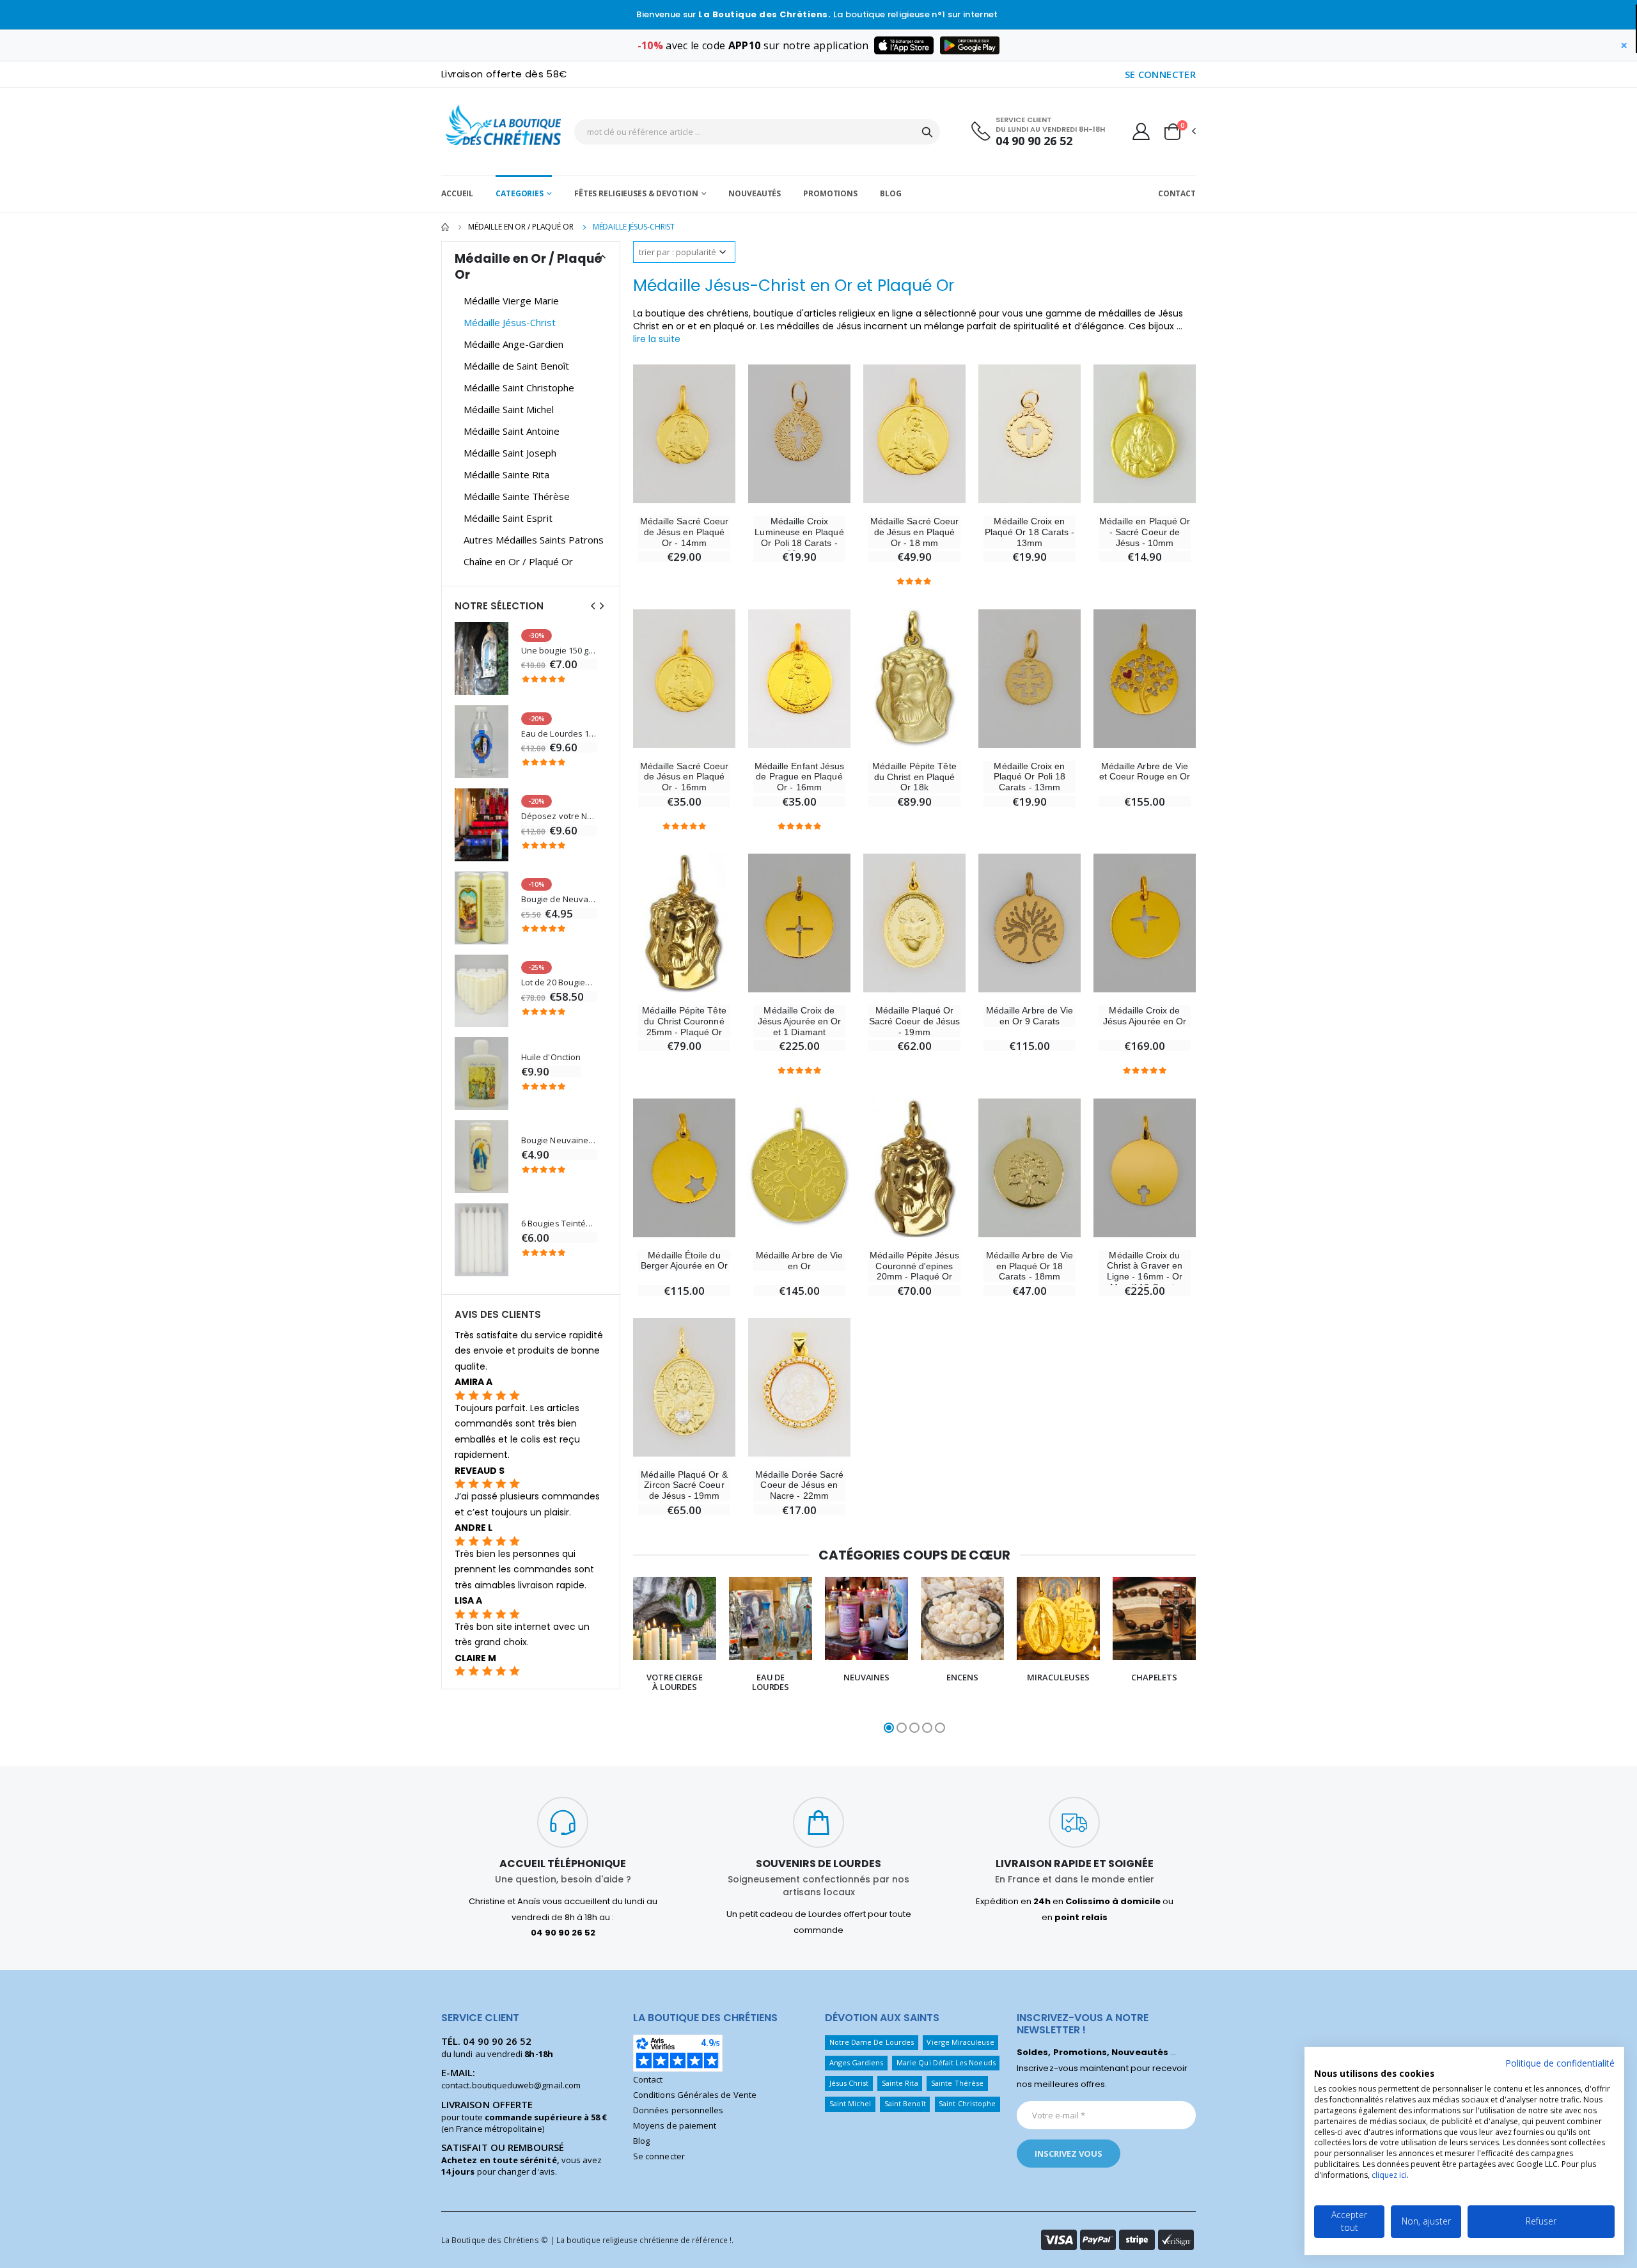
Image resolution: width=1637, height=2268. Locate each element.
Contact (1177, 193)
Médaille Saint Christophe (519, 387)
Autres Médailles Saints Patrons (534, 540)
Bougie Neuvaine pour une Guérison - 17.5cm (559, 1140)
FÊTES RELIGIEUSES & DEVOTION (636, 193)
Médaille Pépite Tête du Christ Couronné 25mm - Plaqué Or (684, 1021)
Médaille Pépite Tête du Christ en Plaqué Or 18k (914, 777)
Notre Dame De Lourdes (872, 2042)
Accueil (457, 193)
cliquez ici (1389, 2175)
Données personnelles (678, 2110)
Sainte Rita (900, 2083)
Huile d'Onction (551, 1057)
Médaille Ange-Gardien (513, 344)
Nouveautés (755, 193)
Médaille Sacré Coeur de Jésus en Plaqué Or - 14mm (684, 532)
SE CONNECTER (1161, 74)
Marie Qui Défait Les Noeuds (946, 2062)
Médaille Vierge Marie (511, 301)
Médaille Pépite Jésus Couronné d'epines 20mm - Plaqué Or (914, 1266)
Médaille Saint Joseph (510, 453)
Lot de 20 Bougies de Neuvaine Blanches (559, 982)
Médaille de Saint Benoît (516, 366)
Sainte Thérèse (957, 2083)
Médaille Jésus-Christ (510, 322)
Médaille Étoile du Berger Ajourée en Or (684, 1261)
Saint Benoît (905, 2103)
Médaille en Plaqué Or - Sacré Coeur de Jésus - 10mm (1145, 532)
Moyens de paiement (675, 2125)
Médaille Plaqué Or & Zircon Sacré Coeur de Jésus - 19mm (684, 1485)
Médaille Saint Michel (509, 409)
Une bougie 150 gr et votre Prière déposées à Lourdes (559, 651)
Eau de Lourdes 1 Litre (559, 734)
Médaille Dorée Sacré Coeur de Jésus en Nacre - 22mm (799, 1485)
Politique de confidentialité (1560, 2063)
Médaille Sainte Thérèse (517, 496)
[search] (927, 132)
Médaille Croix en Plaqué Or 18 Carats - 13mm (1030, 532)
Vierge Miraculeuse (960, 2042)
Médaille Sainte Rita (506, 474)
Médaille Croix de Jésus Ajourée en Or (1145, 1016)
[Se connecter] (1141, 131)
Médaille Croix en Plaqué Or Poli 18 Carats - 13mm (1030, 777)
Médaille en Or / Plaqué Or (521, 227)
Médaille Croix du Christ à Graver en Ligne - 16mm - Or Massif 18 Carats (1145, 1271)
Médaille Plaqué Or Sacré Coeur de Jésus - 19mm (914, 1021)
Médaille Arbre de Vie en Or (799, 1261)
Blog (891, 193)
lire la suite (657, 339)
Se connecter (659, 2156)
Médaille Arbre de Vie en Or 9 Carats (1030, 1016)
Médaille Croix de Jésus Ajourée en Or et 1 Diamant (799, 1021)
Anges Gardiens (857, 2062)
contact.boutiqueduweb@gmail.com (511, 2085)
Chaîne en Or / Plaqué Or (518, 561)
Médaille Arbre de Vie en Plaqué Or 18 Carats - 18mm (1030, 1266)
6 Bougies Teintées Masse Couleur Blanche (559, 1224)
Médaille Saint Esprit (508, 518)
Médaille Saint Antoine (512, 431)
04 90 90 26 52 (1034, 141)
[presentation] (608, 1656)
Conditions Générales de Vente (695, 2095)
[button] (1179, 132)
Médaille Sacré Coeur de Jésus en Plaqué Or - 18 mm (914, 532)
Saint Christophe (967, 2103)
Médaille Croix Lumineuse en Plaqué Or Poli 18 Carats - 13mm (799, 537)
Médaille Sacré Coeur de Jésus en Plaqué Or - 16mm (684, 777)
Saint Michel (850, 2103)
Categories (520, 193)
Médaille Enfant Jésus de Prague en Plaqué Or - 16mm (799, 777)
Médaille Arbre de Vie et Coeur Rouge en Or (1145, 771)
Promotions (830, 193)
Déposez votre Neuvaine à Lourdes (559, 816)
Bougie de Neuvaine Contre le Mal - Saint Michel (559, 899)
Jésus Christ (849, 2083)
